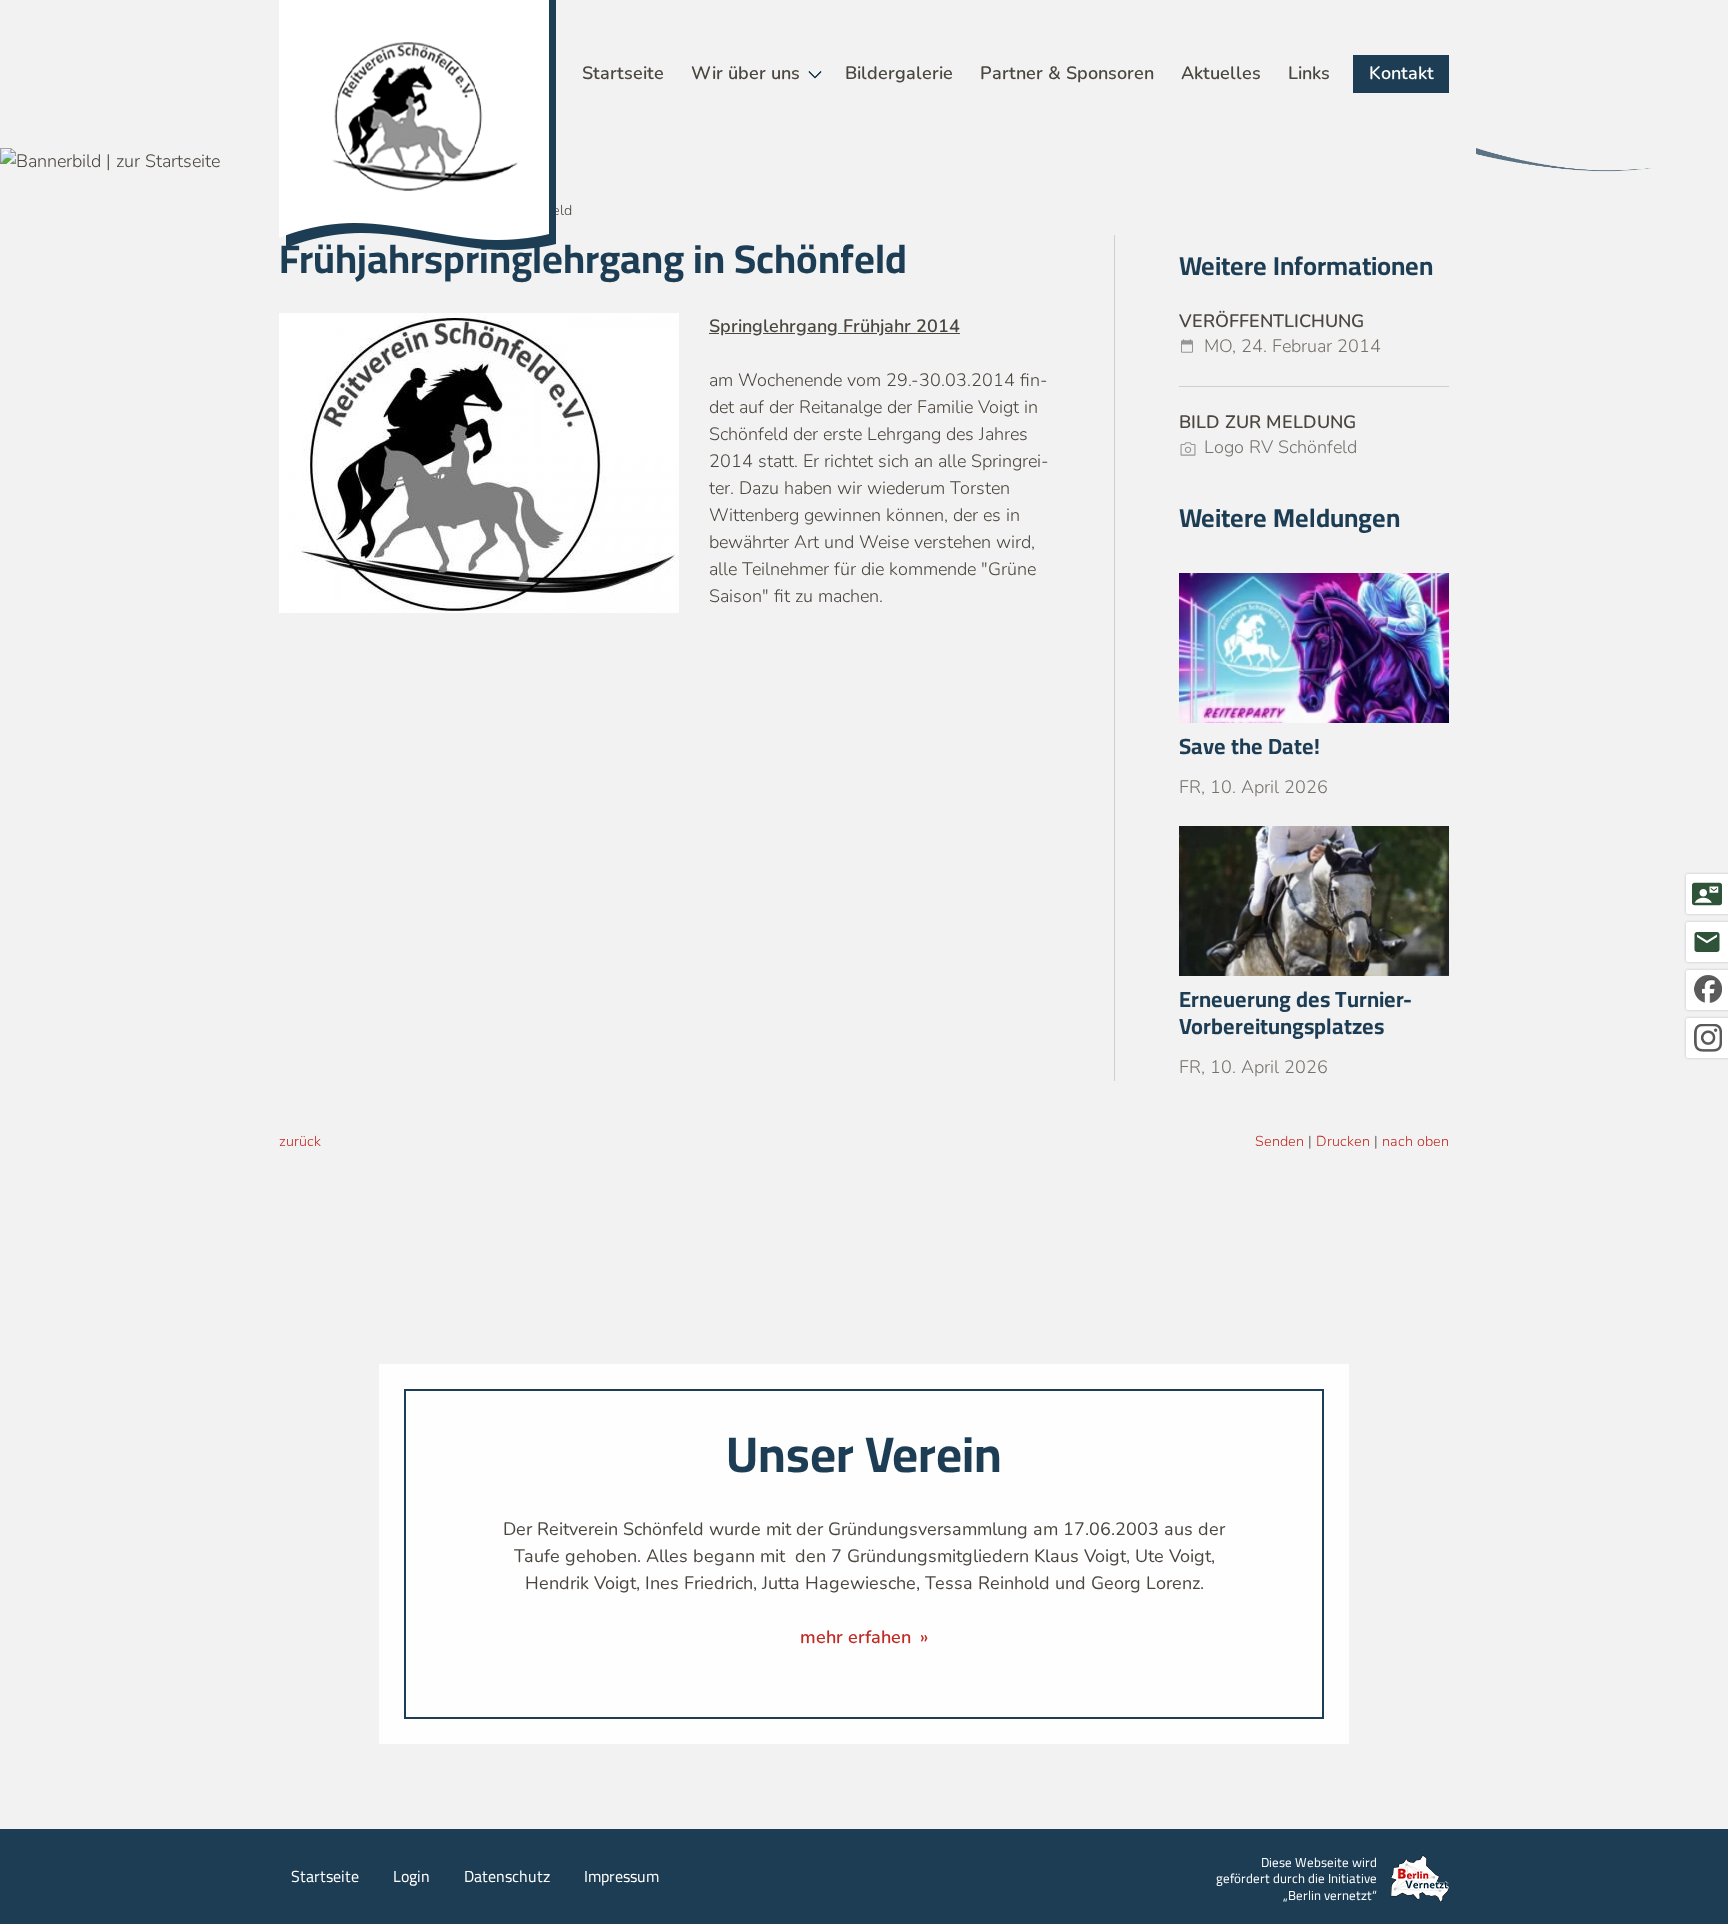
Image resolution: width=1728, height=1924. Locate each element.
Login (411, 1876)
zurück (300, 1141)
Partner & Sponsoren (1067, 73)
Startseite (623, 73)
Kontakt (1401, 73)
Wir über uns (745, 73)
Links (1309, 73)
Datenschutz (507, 1876)
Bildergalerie (899, 73)
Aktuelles (1221, 73)
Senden (1279, 1141)
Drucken (1343, 1141)
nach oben (1415, 1141)
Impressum (621, 1876)
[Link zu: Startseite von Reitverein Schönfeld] (417, 125)
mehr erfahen (858, 1637)
